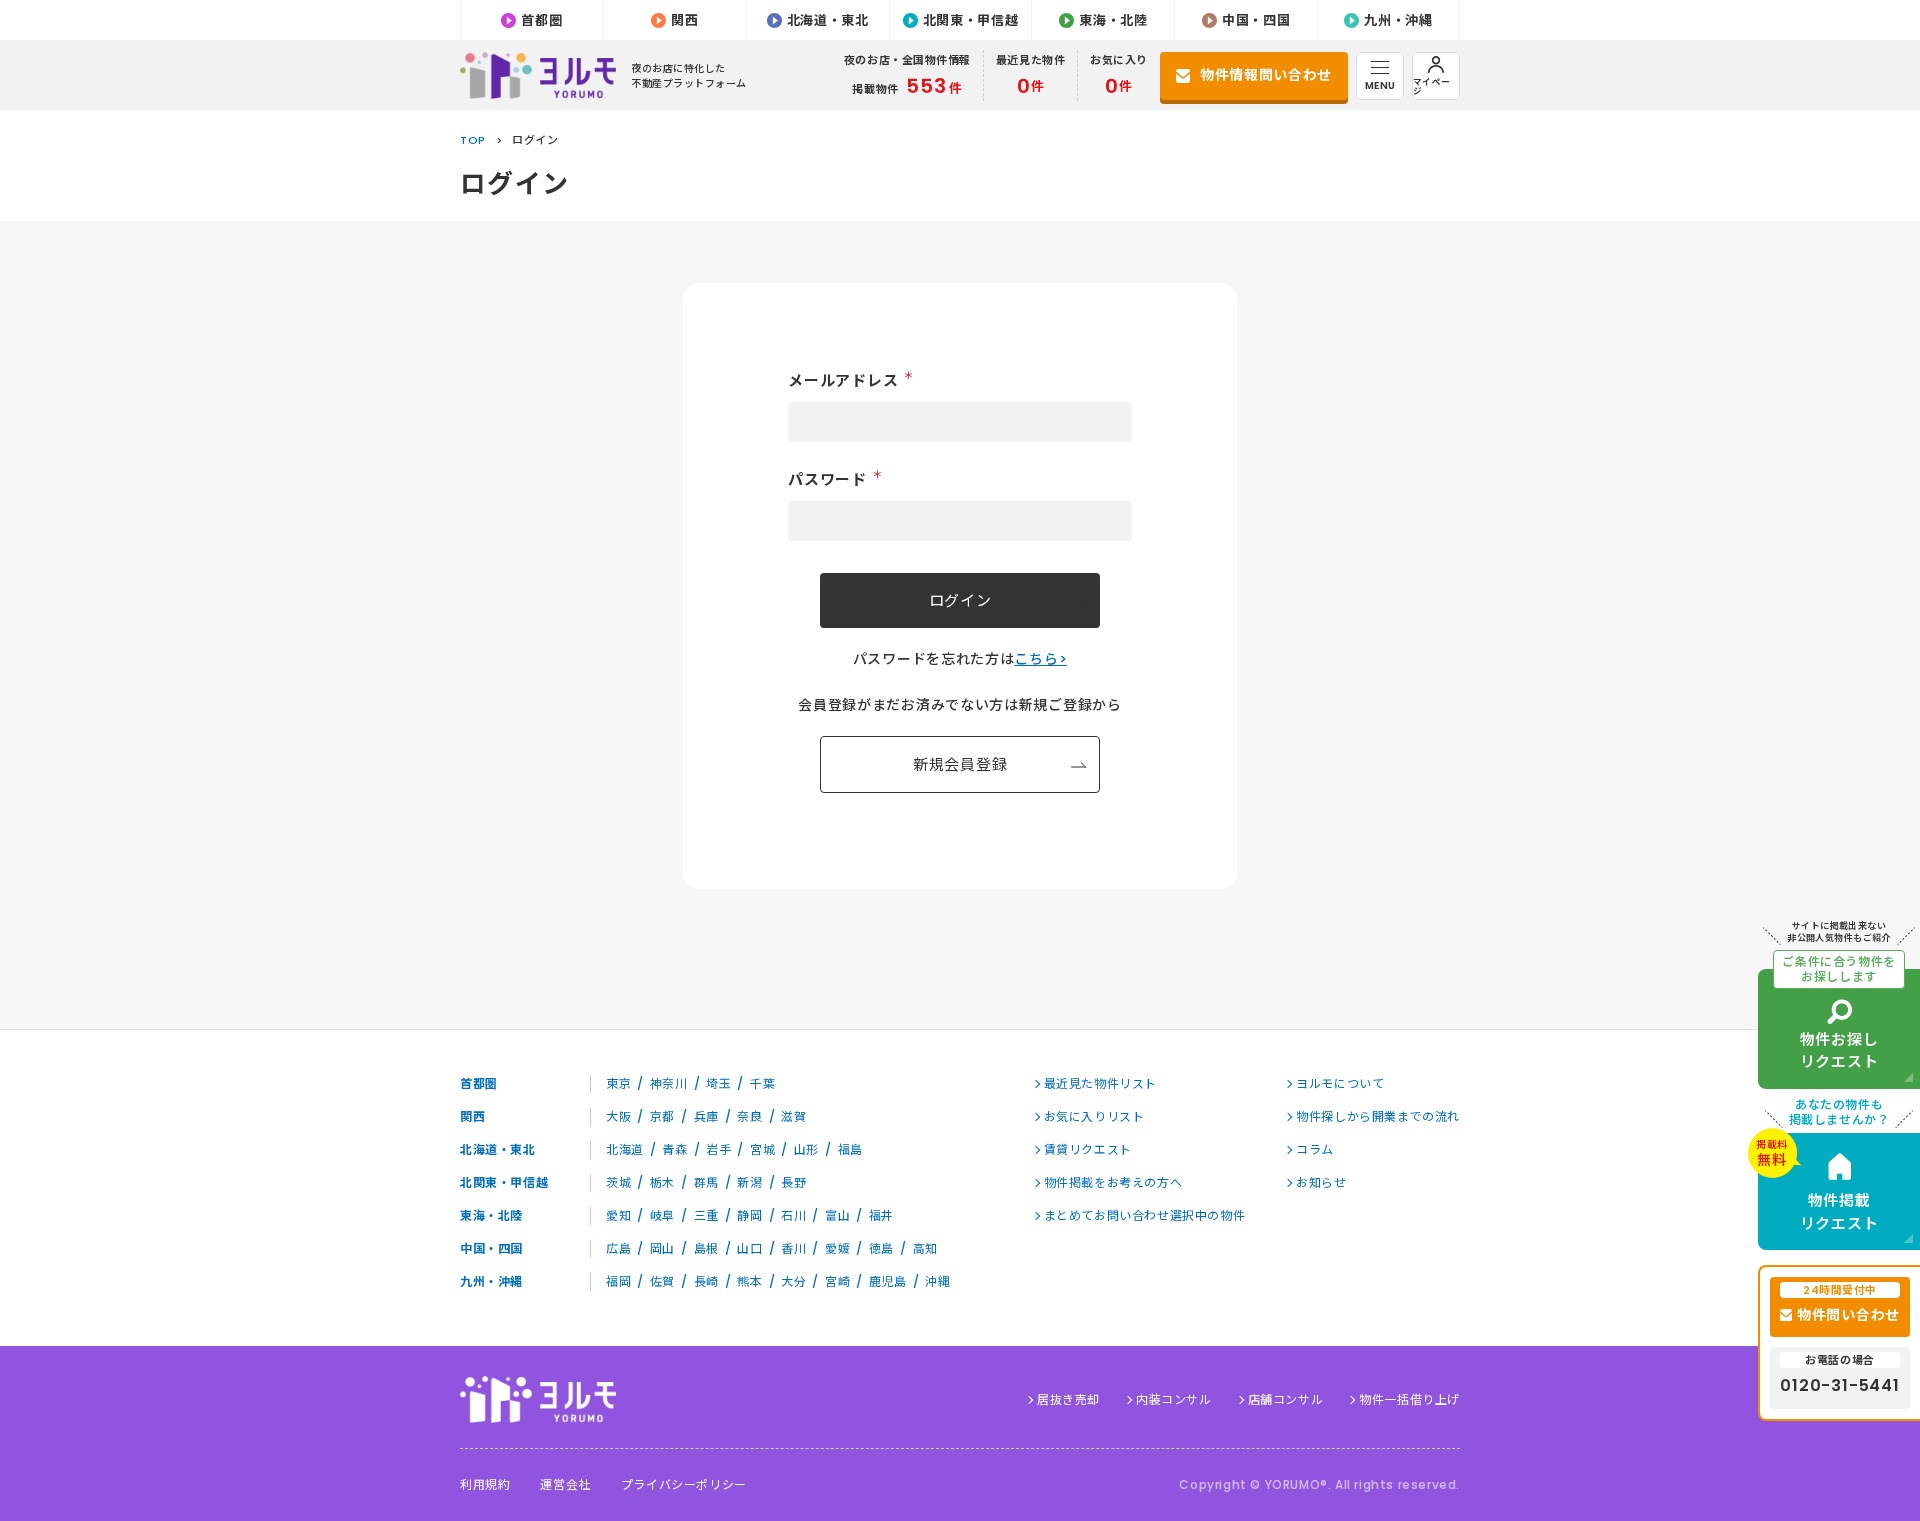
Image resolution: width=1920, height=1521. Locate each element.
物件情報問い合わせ (1266, 75)
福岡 (618, 1281)
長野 (793, 1182)
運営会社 (565, 1485)
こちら (1036, 659)
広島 (618, 1248)
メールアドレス (851, 380)
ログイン (960, 600)
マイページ (1432, 86)
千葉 (762, 1083)
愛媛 (837, 1248)
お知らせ (1321, 1182)
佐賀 (662, 1281)
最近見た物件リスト (1100, 1083)
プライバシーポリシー (684, 1485)
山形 (806, 1149)
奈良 (749, 1116)
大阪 (618, 1116)
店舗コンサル (1286, 1399)
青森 (674, 1149)
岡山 (662, 1248)
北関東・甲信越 (971, 20)
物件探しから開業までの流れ (1378, 1116)
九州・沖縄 (1398, 20)
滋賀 (793, 1116)
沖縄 (937, 1281)
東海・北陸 (1113, 20)
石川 (793, 1215)
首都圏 (541, 20)
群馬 (706, 1182)
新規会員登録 (960, 764)
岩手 (718, 1149)
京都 (662, 1116)
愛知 (618, 1215)
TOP (473, 140)
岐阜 (662, 1215)
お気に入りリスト (1094, 1116)
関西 (684, 20)
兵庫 (706, 1116)
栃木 (662, 1182)
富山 (837, 1215)
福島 (850, 1149)
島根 (706, 1248)
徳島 (881, 1248)
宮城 (762, 1149)
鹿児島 (888, 1281)
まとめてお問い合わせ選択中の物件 (1145, 1215)
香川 (793, 1248)
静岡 (749, 1215)
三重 (706, 1215)
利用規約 (485, 1485)
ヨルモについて (1340, 1083)
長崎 (706, 1281)
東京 (618, 1083)
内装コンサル (1174, 1399)
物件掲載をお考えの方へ (1113, 1182)
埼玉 (718, 1083)
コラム (1315, 1149)
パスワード (835, 479)
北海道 (625, 1149)
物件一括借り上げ (1409, 1399)
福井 (881, 1215)
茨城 (618, 1182)
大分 (793, 1281)
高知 (925, 1248)
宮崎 (837, 1281)
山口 (749, 1248)
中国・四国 (1256, 20)
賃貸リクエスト (1088, 1149)
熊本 (749, 1281)
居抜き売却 (1068, 1399)
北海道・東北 (828, 20)
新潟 (749, 1182)
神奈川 (669, 1083)
